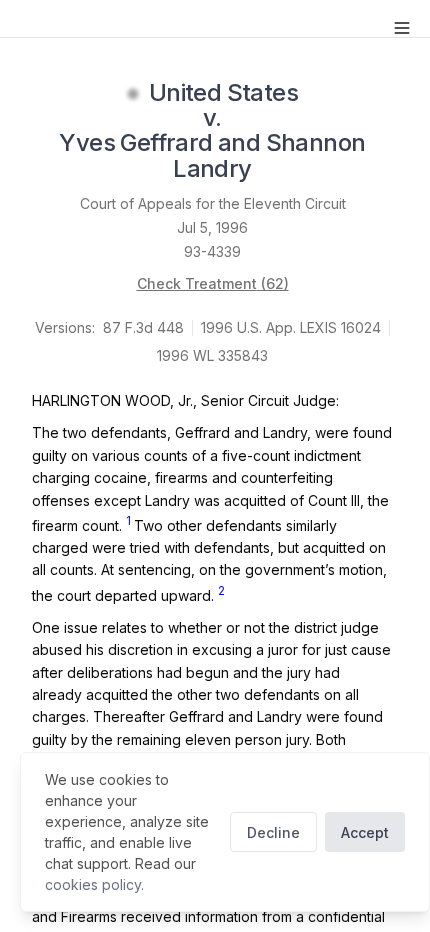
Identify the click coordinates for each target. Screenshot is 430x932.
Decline (273, 832)
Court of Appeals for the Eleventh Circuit (213, 203)
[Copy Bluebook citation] (274, 170)
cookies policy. (94, 884)
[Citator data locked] (133, 94)
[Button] (402, 28)
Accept (365, 832)
